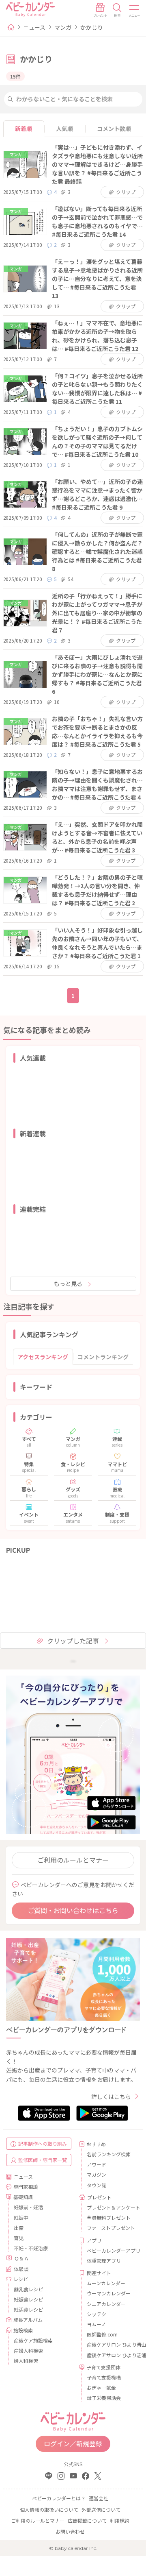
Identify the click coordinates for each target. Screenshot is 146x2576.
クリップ (126, 192)
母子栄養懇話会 (104, 2398)
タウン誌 (97, 2185)
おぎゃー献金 (101, 2387)
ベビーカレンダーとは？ (59, 2498)
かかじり (92, 27)
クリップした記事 (73, 1641)
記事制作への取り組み (43, 2143)
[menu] (135, 10)
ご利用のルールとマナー (73, 1860)
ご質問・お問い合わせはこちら (73, 1910)
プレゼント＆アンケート (110, 2207)
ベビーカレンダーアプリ (110, 2250)
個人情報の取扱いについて (49, 2510)
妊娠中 (21, 2217)
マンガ (63, 27)
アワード (97, 2164)
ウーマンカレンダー (109, 2293)
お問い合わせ (70, 2531)
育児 (19, 2238)
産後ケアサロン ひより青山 (110, 2344)
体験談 (21, 2269)
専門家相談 (26, 2187)
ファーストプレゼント (110, 2228)
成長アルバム (28, 2320)
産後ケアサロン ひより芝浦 (110, 2355)
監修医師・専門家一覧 (43, 2160)
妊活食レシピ (28, 2309)
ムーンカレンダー (106, 2283)
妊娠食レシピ (28, 2299)
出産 (19, 2228)
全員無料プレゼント (109, 2217)
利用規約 (120, 2520)
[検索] (117, 10)
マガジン (97, 2174)
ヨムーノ (96, 2324)
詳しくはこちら (111, 2097)
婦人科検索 (26, 2361)
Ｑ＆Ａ (21, 2258)
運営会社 (99, 2498)
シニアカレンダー (106, 2304)
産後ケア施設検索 (33, 2340)
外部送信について (101, 2510)
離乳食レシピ (28, 2289)
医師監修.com (102, 2334)
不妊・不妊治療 (31, 2248)
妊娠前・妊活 (28, 2207)
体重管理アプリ (104, 2261)
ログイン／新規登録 (73, 2443)
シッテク (97, 2314)
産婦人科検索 (28, 2350)
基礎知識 (23, 2197)
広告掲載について (87, 2520)
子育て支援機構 (104, 2377)
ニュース (34, 27)
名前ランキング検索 (109, 2154)
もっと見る (68, 1284)
